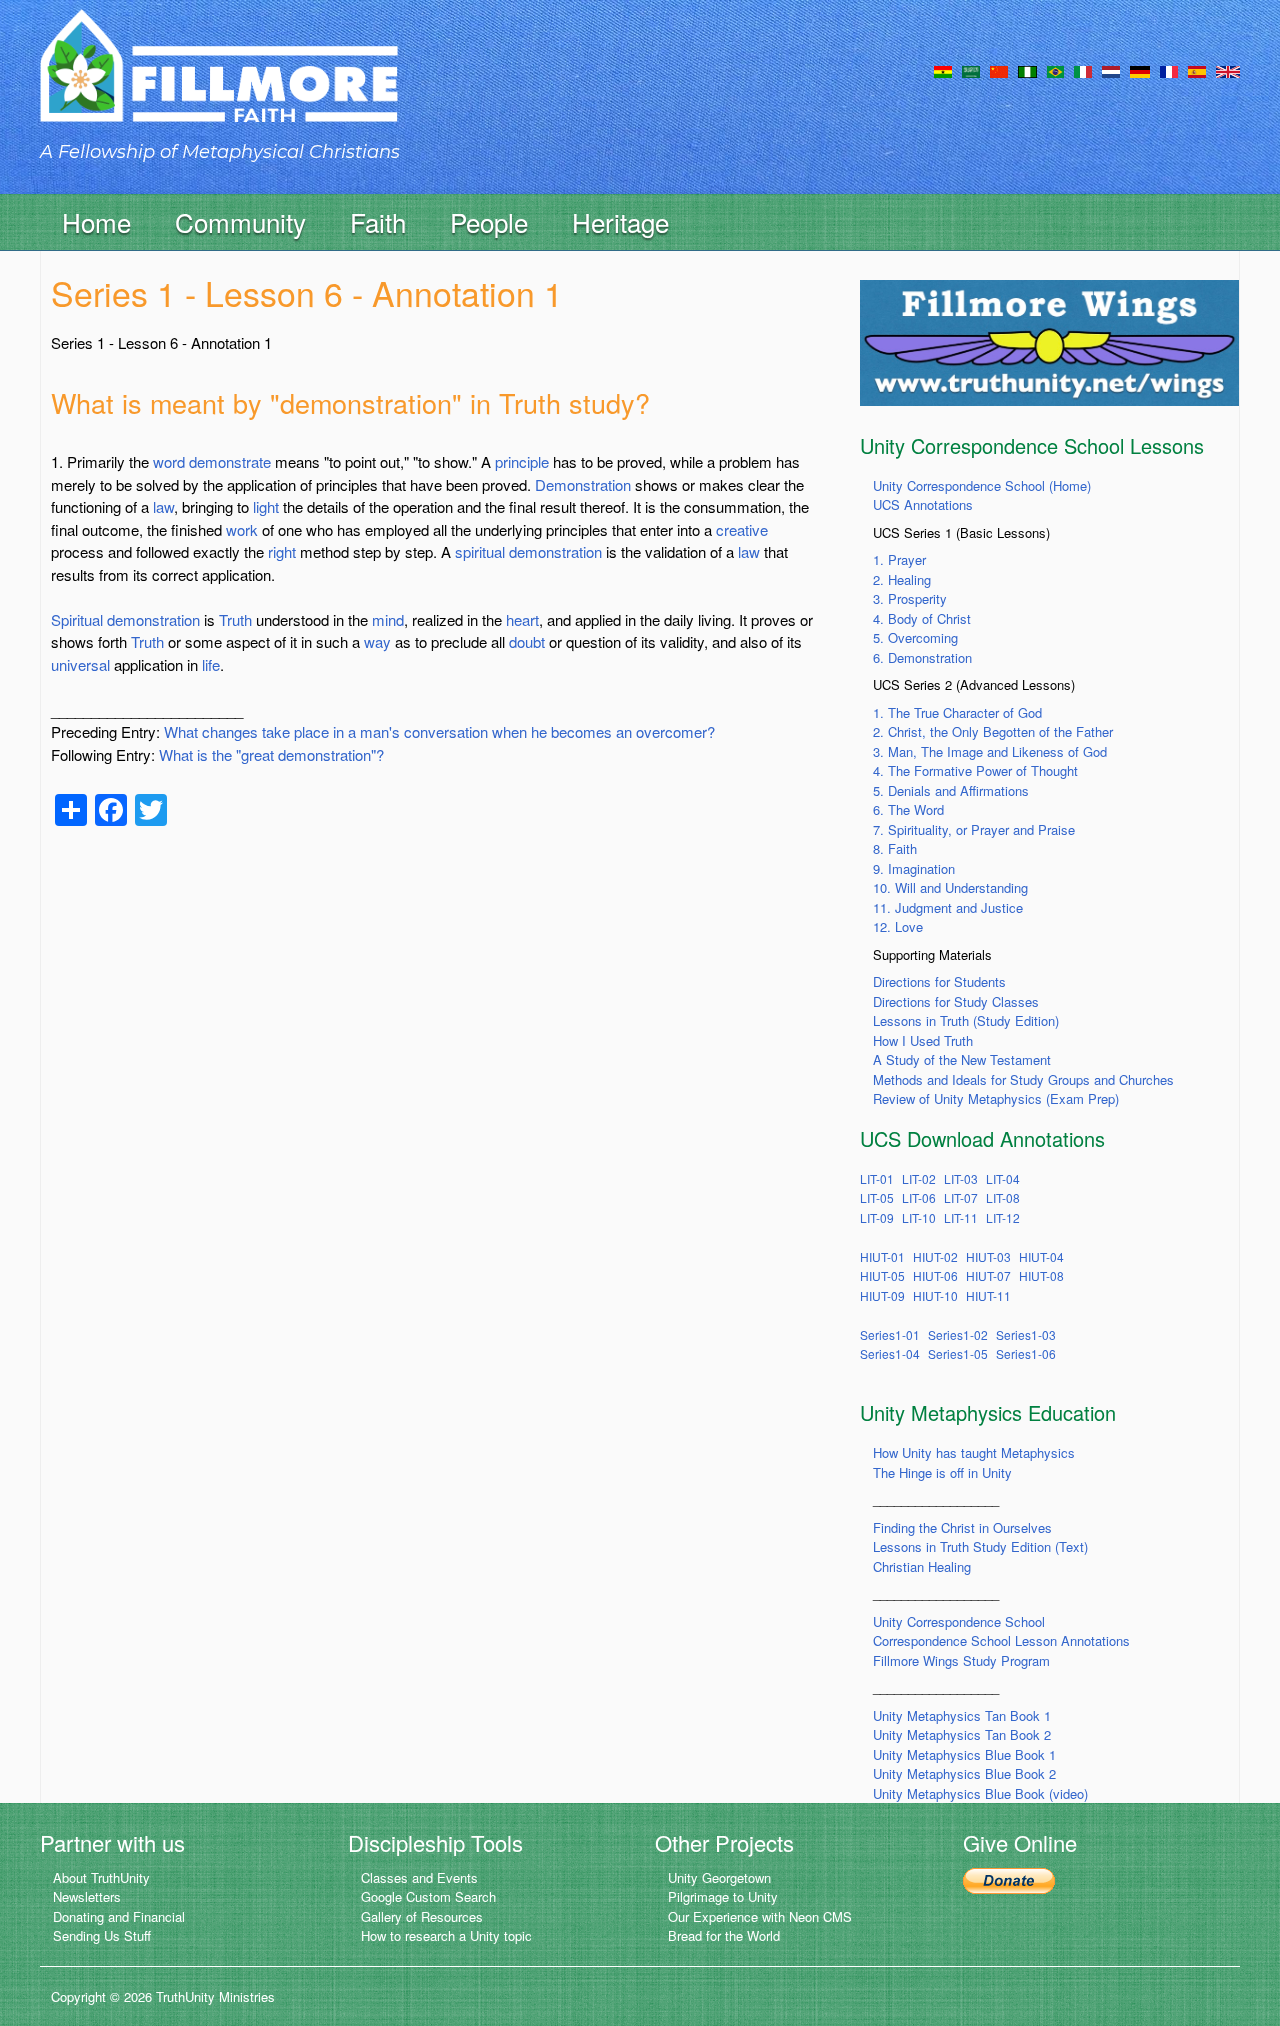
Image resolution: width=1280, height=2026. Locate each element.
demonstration (555, 551)
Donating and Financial (119, 1916)
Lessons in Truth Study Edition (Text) (980, 1546)
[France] (1169, 70)
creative (742, 529)
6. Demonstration (922, 657)
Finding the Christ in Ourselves (962, 1527)
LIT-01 (877, 1178)
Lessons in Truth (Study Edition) (966, 1020)
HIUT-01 (882, 1256)
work (242, 529)
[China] (999, 70)
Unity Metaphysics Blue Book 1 (964, 1754)
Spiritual (77, 619)
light (266, 506)
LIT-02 (919, 1178)
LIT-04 (1003, 1178)
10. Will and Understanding (950, 887)
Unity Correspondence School (959, 1621)
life (211, 664)
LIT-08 (1003, 1197)
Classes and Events (419, 1877)
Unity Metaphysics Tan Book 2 (962, 1734)
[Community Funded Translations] (1228, 70)
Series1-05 (958, 1353)
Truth (235, 619)
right (282, 551)
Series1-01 (890, 1334)
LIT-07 (961, 1197)
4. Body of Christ (922, 618)
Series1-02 (958, 1334)
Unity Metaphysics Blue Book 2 (964, 1773)
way (377, 641)
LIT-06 (919, 1197)
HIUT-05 (882, 1275)
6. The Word (908, 809)
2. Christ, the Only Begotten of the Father (993, 731)
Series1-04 (890, 1353)
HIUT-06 (935, 1275)
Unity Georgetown (719, 1877)
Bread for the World (724, 1935)
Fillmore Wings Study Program (961, 1660)
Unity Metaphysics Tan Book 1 (962, 1715)
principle (522, 461)
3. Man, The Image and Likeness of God (990, 751)
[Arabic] (971, 70)
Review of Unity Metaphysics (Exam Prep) (996, 1098)
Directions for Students (939, 981)
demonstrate (230, 461)
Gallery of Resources (422, 1916)
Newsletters (87, 1896)
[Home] (219, 83)
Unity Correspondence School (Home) (982, 485)
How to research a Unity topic (446, 1935)
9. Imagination (914, 868)
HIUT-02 (935, 1256)
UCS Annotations (923, 504)
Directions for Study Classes (956, 1001)
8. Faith (895, 848)
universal (80, 664)
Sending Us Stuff (102, 1935)
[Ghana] (943, 70)
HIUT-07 (988, 1275)
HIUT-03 (988, 1256)
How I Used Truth (923, 1040)
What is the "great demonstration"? (271, 754)
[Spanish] (1197, 70)
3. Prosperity (910, 598)
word (169, 461)
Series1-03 (1026, 1334)
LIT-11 (961, 1217)
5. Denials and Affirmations (951, 790)
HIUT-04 (1041, 1256)
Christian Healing (922, 1566)
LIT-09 (877, 1217)
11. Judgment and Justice (948, 907)
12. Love (898, 926)
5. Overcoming (915, 637)
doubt (527, 641)
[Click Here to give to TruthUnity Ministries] (1009, 1879)
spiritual (480, 551)
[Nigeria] (1027, 70)
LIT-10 (919, 1217)
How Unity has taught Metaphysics (974, 1452)
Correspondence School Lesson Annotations (1001, 1640)
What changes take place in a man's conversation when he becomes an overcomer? (439, 731)
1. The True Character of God (957, 712)
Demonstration (583, 484)
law (163, 506)
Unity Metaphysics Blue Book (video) (980, 1793)
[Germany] (1140, 70)
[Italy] (1083, 70)
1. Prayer (899, 559)
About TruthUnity (101, 1877)
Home (96, 221)
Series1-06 (1026, 1353)
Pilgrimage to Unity (723, 1896)
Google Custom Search (428, 1896)
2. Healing (902, 579)
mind (388, 619)
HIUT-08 (1041, 1275)
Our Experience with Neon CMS (760, 1916)
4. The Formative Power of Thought (975, 770)
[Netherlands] (1111, 70)
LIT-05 (877, 1197)
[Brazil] (1055, 70)
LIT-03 (961, 1178)
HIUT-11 (988, 1295)
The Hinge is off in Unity (942, 1472)
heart (522, 619)
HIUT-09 (882, 1295)
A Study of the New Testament (962, 1059)
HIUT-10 (935, 1295)
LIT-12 (1003, 1217)
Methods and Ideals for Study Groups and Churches (1023, 1079)
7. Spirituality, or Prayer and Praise (974, 829)
